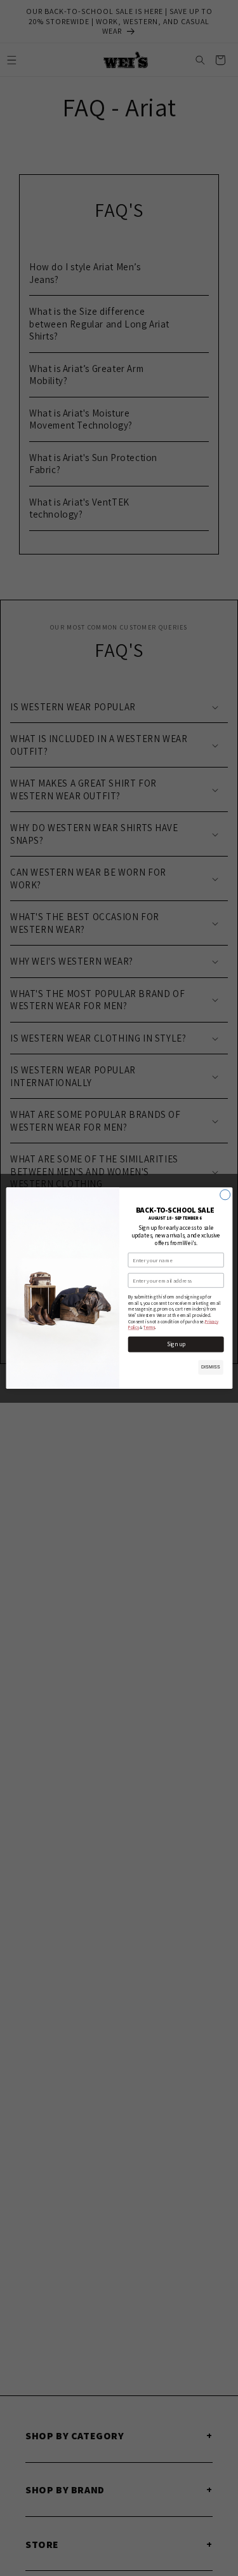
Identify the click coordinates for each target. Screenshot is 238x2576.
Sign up (175, 1344)
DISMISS (210, 1367)
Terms (149, 1327)
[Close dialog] (225, 1195)
